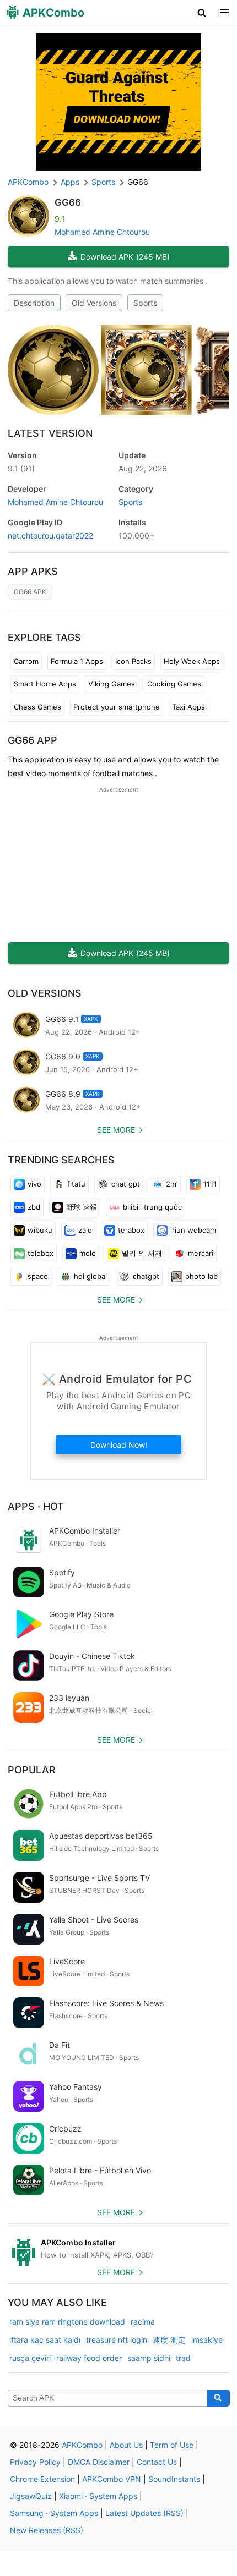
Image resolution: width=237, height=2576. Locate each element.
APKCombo (28, 182)
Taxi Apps (188, 707)
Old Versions (94, 303)
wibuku (40, 1230)
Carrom (26, 661)
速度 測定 (169, 2340)
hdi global (90, 1276)
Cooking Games (174, 684)
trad (183, 2358)
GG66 (68, 202)
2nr (172, 1184)
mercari (201, 1253)
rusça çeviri (30, 2358)
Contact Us (157, 2462)
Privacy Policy (35, 2462)
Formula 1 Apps (77, 661)
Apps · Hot (36, 1506)
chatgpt (146, 1276)
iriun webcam (193, 1230)
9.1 (21, 468)
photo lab (201, 1276)
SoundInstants (174, 2479)
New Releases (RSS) (47, 2530)
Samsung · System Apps (54, 2513)
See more (116, 1130)
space (38, 1276)
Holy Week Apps (192, 661)
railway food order (89, 2358)
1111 (210, 1184)
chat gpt (126, 1184)
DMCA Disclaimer (99, 2462)
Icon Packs (133, 661)
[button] (202, 13)
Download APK (125, 257)
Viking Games (112, 684)
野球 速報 (82, 1207)
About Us (126, 2445)
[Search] (219, 2398)
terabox (131, 1230)
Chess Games (37, 707)
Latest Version (50, 433)
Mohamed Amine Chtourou (102, 232)
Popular (32, 1770)
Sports (145, 303)
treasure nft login (117, 2340)
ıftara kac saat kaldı (45, 2340)
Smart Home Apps (45, 684)
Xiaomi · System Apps (98, 2496)
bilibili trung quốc (152, 1207)
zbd (34, 1207)
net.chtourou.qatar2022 (50, 535)
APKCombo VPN (112, 2479)
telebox (41, 1253)
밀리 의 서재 (142, 1253)
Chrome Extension (42, 2479)
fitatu (76, 1184)
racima (143, 2322)
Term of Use (172, 2445)
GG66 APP (33, 740)
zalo (85, 1230)
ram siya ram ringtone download (67, 2322)
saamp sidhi (149, 2358)
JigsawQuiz (31, 2496)
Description (34, 303)
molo (88, 1253)
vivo (34, 1184)
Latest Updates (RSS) (144, 2513)
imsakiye (207, 2340)
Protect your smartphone (117, 707)
